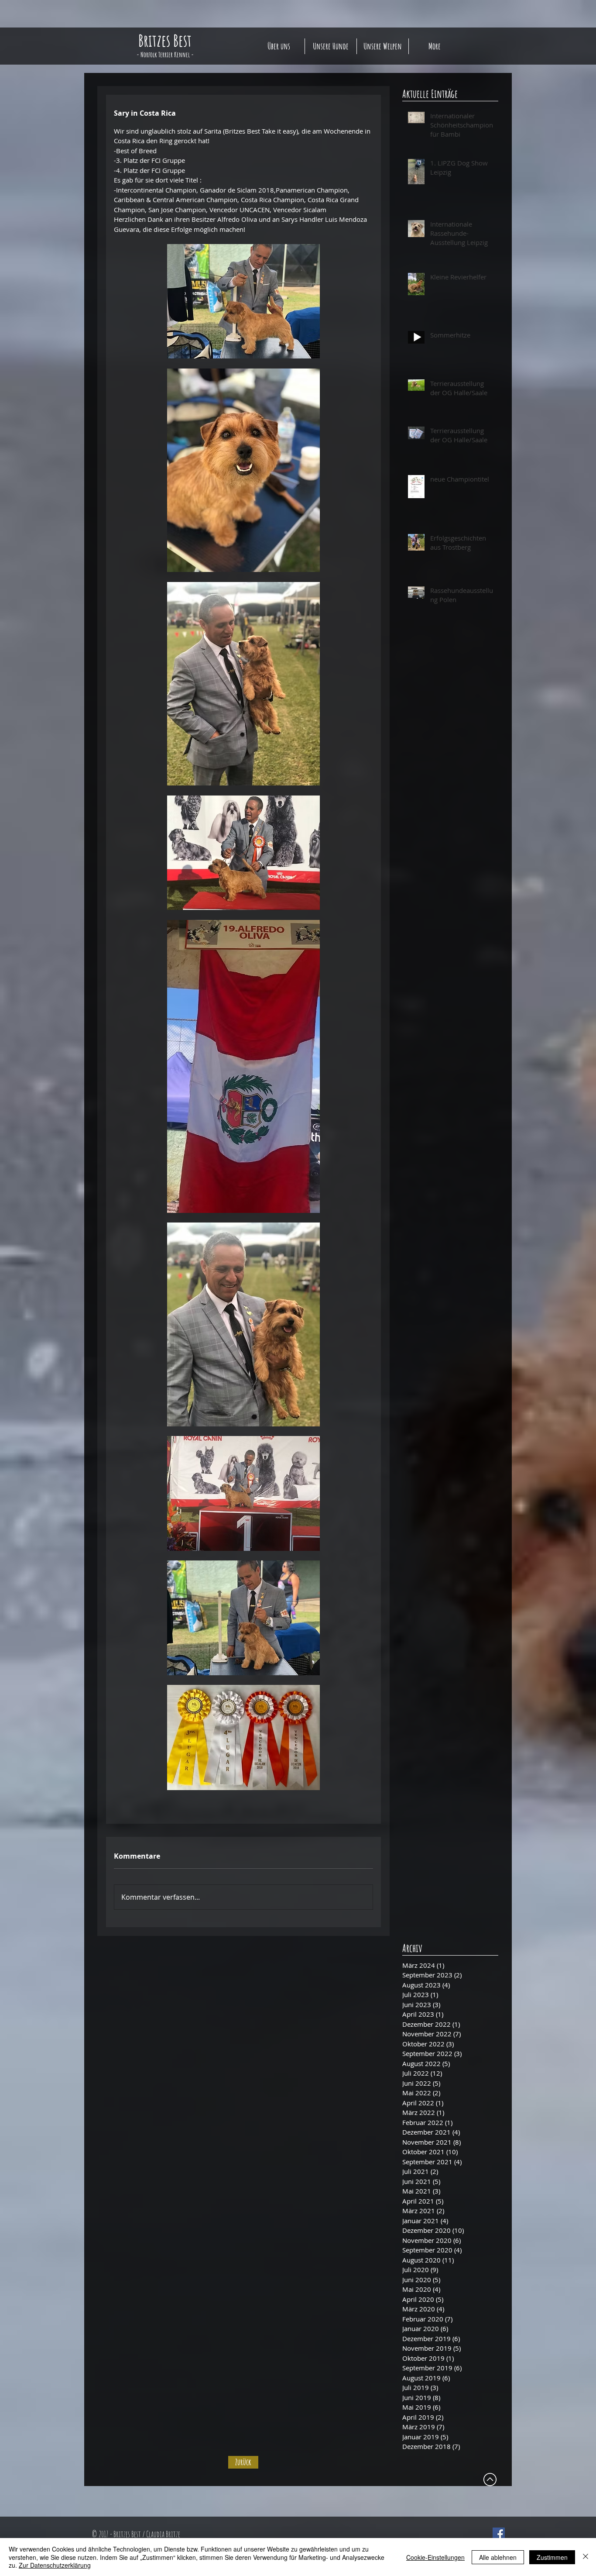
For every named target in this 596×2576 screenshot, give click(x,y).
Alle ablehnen (498, 2557)
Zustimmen (552, 2557)
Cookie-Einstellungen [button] (435, 2557)
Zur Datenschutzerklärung (55, 2565)
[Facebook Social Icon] (499, 2534)
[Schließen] (586, 2557)
